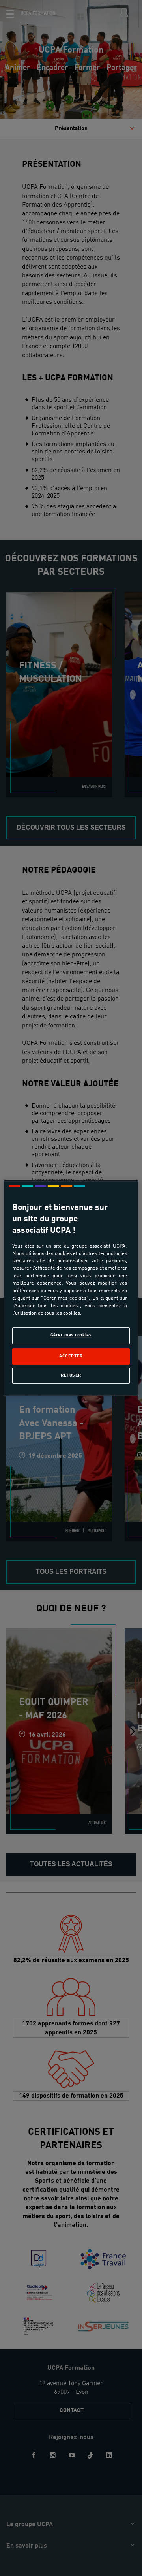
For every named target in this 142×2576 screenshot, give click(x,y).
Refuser (71, 1375)
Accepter (71, 1357)
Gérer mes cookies (71, 1335)
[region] (71, 1288)
